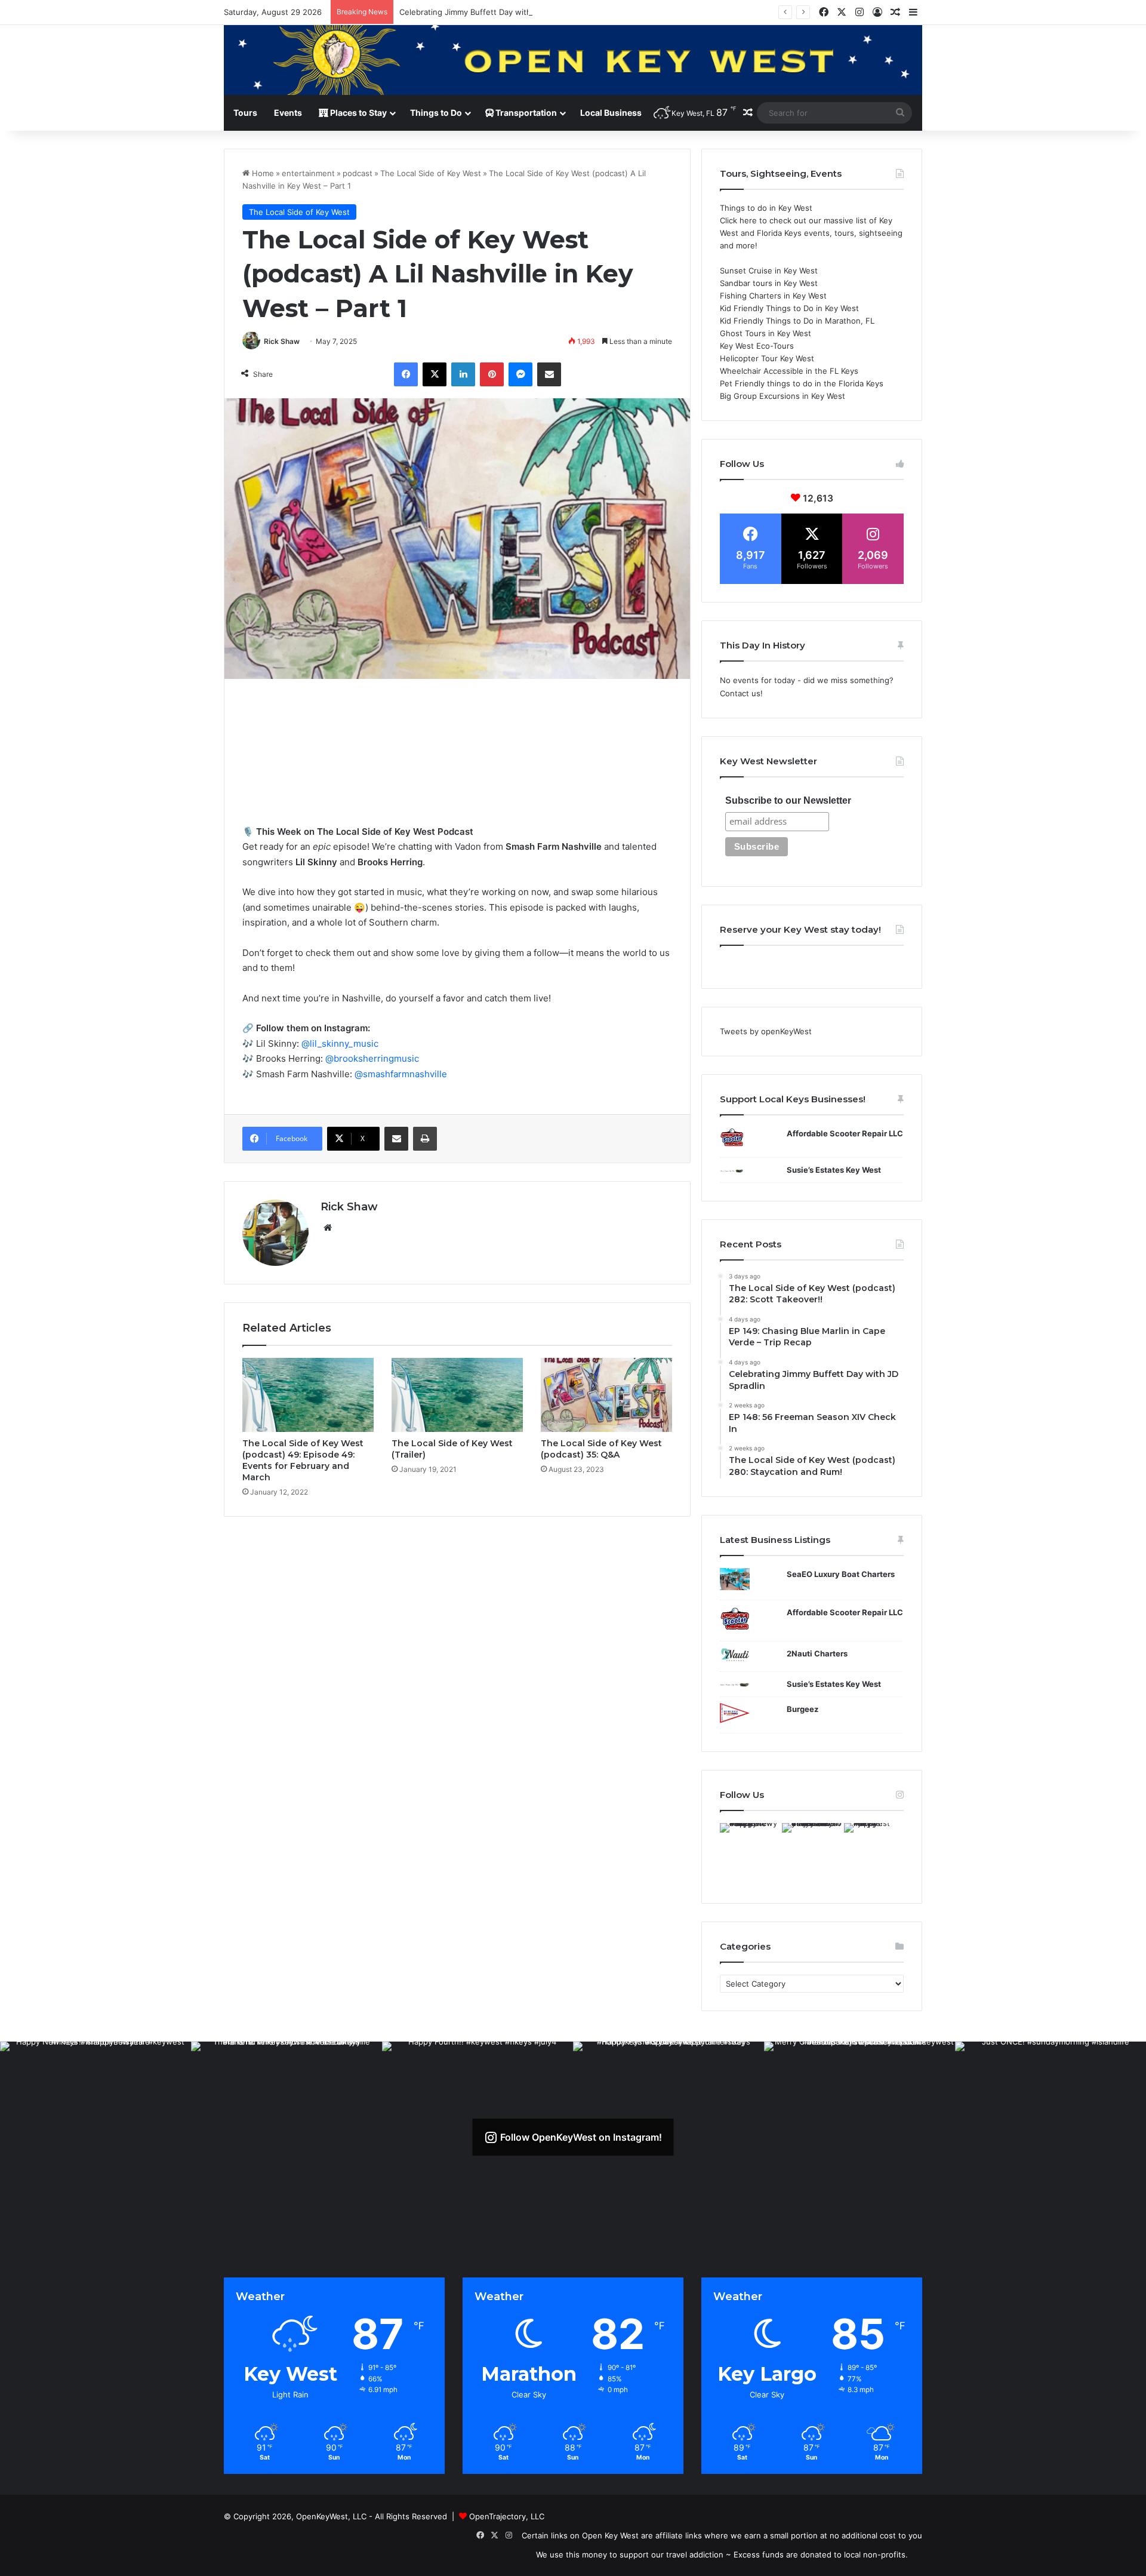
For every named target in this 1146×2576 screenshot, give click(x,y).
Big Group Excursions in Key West (783, 396)
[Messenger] (520, 374)
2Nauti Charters (817, 1653)
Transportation (525, 113)
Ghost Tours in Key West (765, 333)
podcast (358, 173)
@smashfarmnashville (401, 1074)
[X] (435, 374)
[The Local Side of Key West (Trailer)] (457, 1395)
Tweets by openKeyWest (766, 1031)
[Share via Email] (549, 374)
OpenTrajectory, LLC (507, 2516)
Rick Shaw (282, 341)
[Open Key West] (573, 60)
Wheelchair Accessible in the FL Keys (789, 371)
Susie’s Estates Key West (834, 1170)
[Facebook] (406, 374)
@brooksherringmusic (372, 1058)
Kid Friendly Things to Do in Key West (789, 308)
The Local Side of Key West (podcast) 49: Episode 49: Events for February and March (303, 1460)
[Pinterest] (492, 374)
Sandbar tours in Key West (769, 283)
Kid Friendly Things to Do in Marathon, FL (797, 321)
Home (262, 173)
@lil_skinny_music (340, 1043)
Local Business (611, 113)
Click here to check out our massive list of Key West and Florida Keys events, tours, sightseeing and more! (811, 233)
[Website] (328, 1228)
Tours (245, 113)
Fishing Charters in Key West (773, 296)
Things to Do (436, 113)
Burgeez (802, 1709)
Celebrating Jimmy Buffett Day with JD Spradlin (487, 12)
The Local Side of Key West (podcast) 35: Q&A (601, 1449)
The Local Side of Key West (431, 173)
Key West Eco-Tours (757, 346)
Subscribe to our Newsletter (788, 800)
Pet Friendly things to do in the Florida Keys (802, 383)
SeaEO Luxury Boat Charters (841, 1574)
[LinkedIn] (463, 374)
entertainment (308, 173)
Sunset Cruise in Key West (769, 270)
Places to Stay (358, 113)
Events (288, 113)
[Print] (425, 1139)
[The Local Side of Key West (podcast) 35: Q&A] (606, 1395)
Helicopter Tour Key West (767, 358)
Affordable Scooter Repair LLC (845, 1133)
